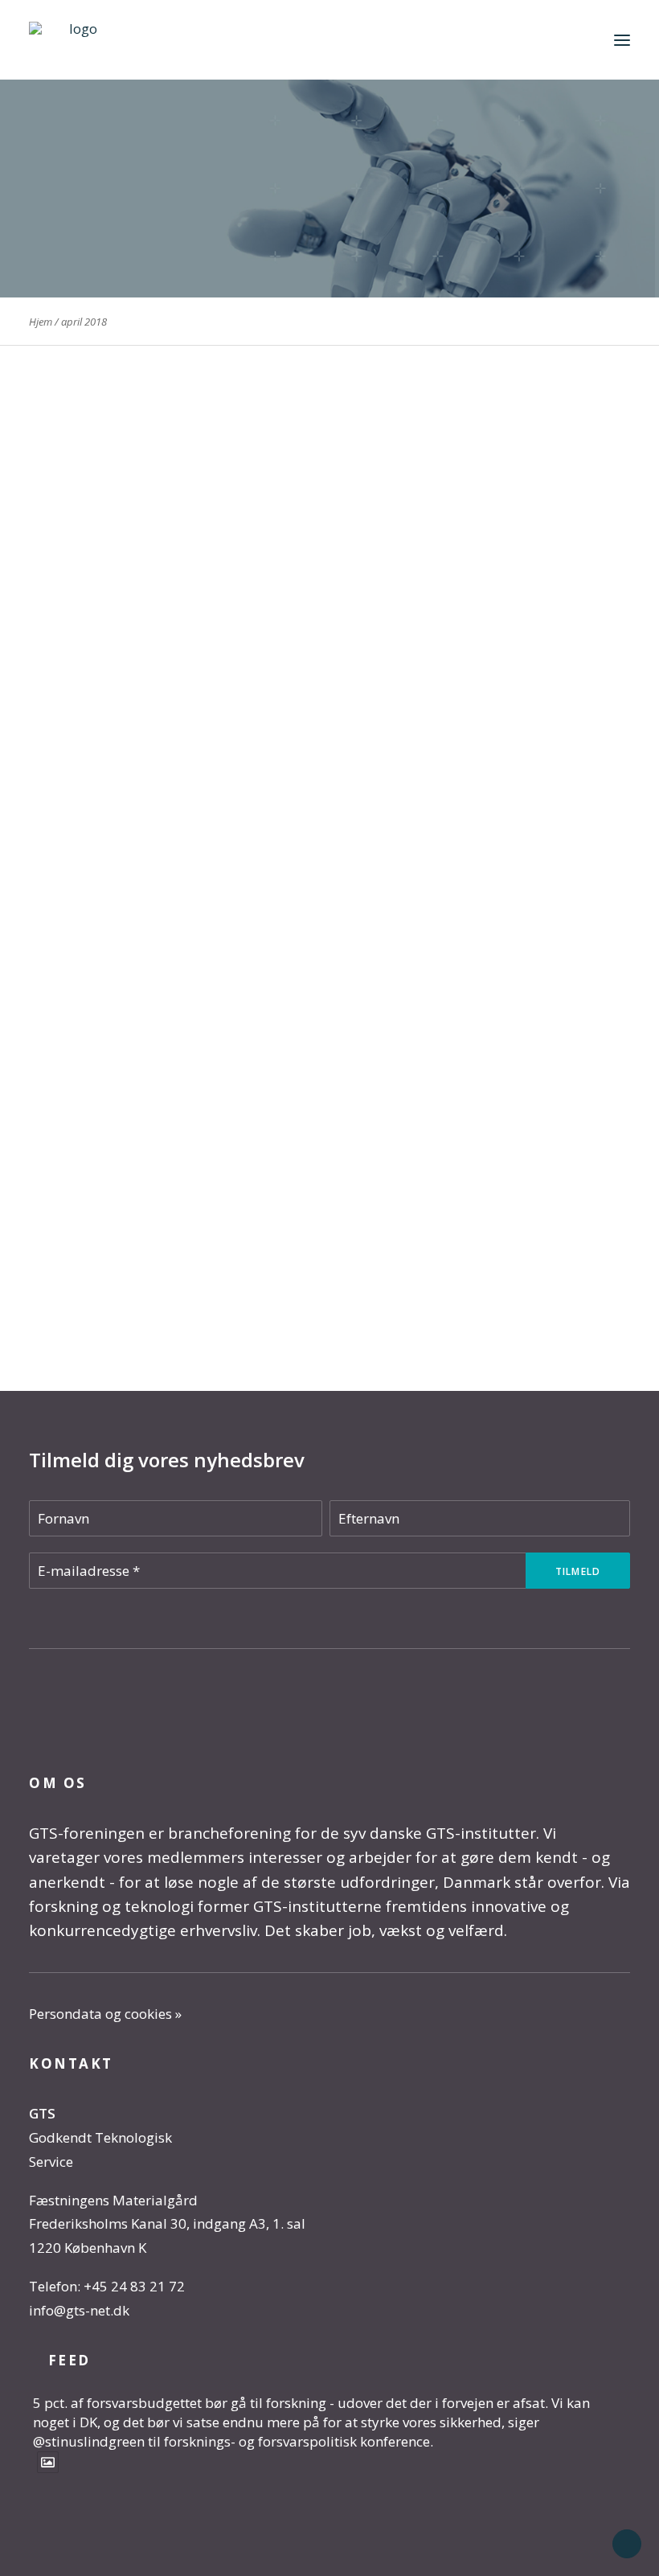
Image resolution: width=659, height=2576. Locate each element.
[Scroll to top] (627, 2543)
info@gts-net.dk (79, 2310)
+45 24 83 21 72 (134, 2286)
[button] (622, 40)
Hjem (41, 322)
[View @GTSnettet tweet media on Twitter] (48, 2462)
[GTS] (77, 40)
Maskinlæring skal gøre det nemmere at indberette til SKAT (256, 751)
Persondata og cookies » (105, 2014)
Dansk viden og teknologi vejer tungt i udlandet (209, 1229)
